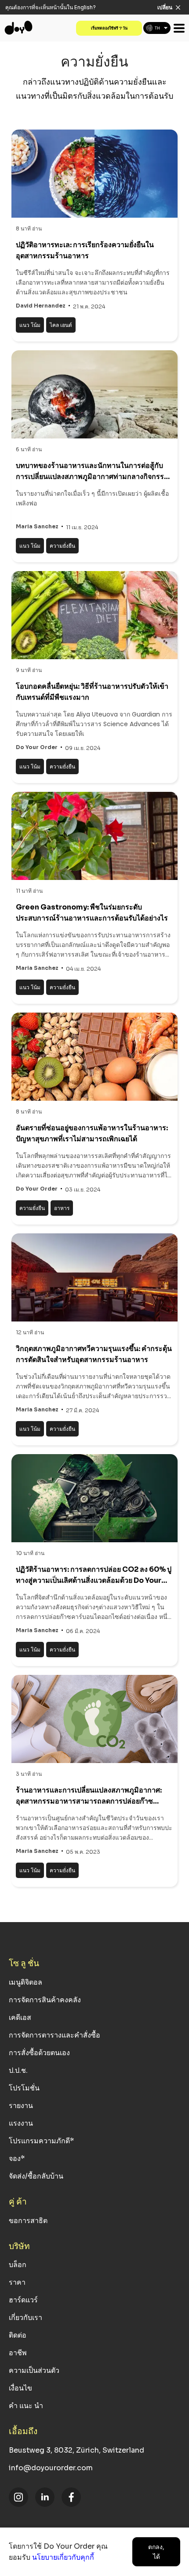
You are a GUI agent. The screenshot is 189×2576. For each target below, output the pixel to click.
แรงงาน (21, 2123)
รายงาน (21, 2106)
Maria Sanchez (37, 526)
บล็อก (18, 2265)
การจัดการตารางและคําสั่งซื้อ (55, 2035)
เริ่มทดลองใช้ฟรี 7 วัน (109, 28)
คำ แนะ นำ (26, 2406)
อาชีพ (18, 2353)
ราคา (17, 2282)
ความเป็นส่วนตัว (34, 2370)
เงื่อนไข (20, 2388)
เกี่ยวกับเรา (25, 2318)
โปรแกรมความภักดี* (41, 2141)
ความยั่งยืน (62, 546)
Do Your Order (37, 747)
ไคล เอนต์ (61, 325)
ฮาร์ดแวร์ (23, 2300)
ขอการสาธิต (28, 2221)
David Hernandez (41, 306)
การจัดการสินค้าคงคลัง (45, 2000)
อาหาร (62, 1208)
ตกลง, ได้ (156, 2552)
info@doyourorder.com (51, 2468)
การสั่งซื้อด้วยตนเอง (39, 2053)
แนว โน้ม (30, 325)
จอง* (17, 2158)
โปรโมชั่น (24, 2088)
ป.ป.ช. (18, 2070)
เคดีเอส (20, 2017)
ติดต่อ (18, 2335)
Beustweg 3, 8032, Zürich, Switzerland (76, 2450)
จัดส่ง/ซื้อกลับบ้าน (36, 2176)
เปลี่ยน (165, 7)
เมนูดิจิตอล (25, 1982)
